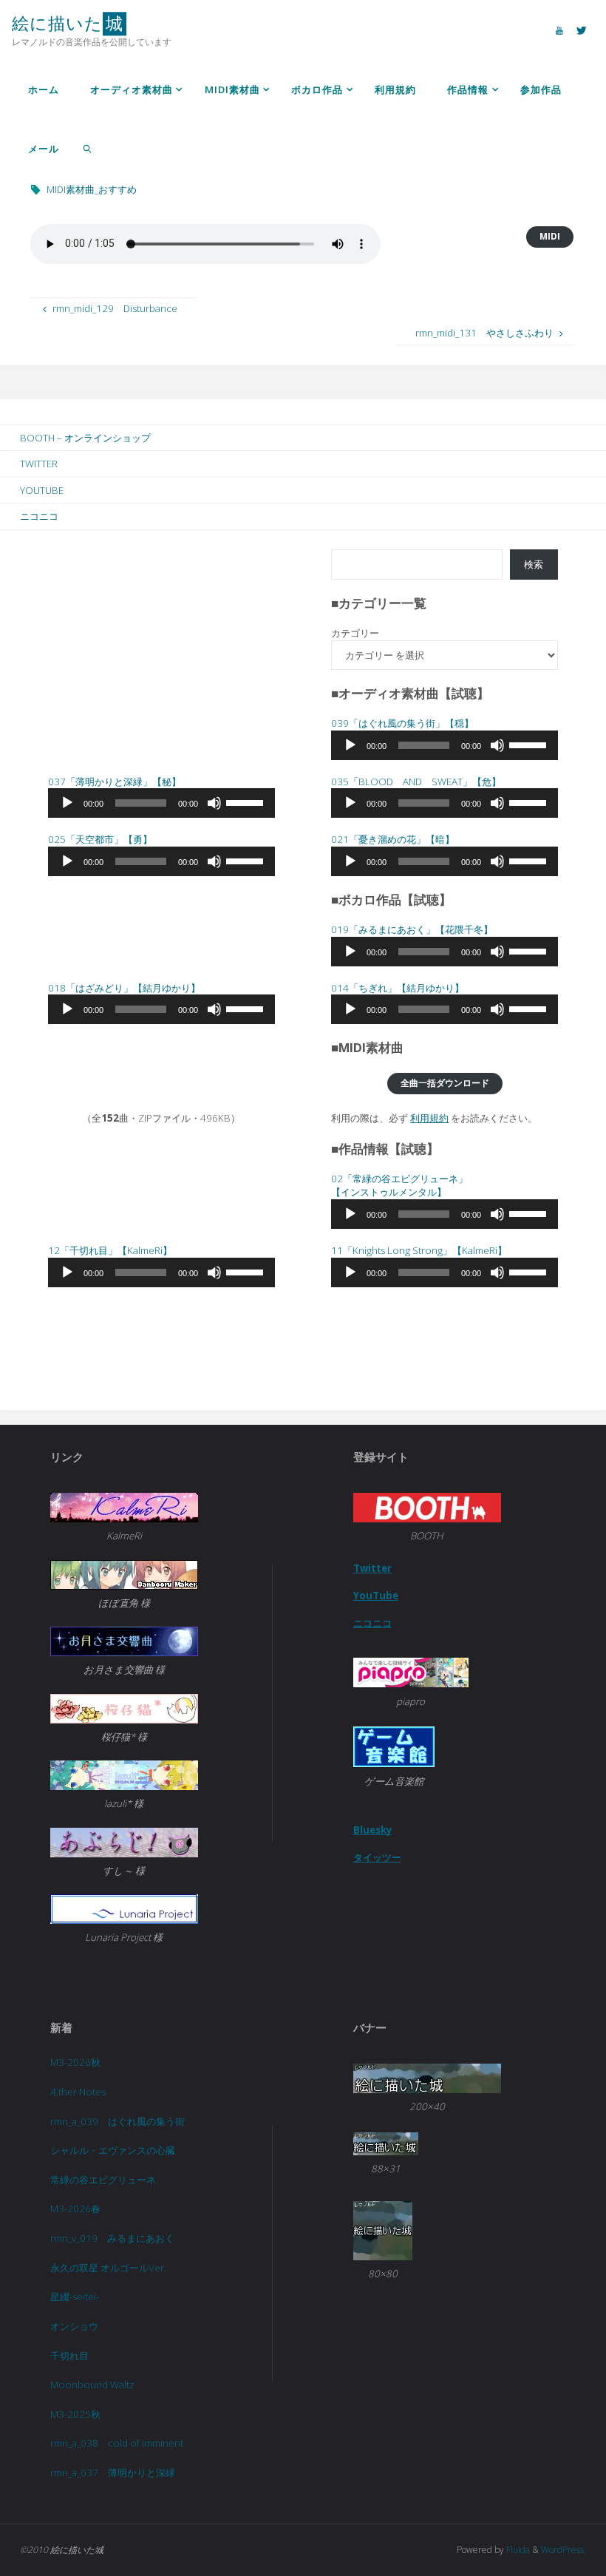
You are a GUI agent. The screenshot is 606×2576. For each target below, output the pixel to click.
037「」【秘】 (115, 782)
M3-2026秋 (75, 2062)
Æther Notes (78, 2092)
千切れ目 (69, 2356)
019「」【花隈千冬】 (412, 929)
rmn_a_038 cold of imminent (117, 2443)
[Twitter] (582, 30)
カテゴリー (355, 633)
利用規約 (429, 1118)
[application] (445, 745)
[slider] (530, 744)
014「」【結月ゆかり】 (398, 988)
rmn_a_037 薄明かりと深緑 (113, 2472)
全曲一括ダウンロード (445, 1083)
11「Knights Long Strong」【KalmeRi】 (419, 1250)
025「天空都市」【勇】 (100, 839)
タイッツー (377, 1857)
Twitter (39, 464)
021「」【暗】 (393, 839)
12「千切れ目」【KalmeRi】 (110, 1250)
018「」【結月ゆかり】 (124, 988)
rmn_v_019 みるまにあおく (112, 2238)
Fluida (517, 2550)
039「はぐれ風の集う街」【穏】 (402, 723)
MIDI (550, 236)
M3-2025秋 (75, 2414)
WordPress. (564, 2550)
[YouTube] (559, 30)
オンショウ (74, 2326)
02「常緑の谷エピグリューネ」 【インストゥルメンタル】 (399, 1186)
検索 (534, 564)
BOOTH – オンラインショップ (85, 438)
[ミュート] (497, 745)
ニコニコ (39, 516)
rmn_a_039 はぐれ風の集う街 (118, 2121)
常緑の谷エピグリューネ (103, 2180)
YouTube (42, 490)
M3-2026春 (75, 2209)
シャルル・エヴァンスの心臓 (113, 2150)
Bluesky (373, 1830)
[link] (88, 148)
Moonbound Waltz (92, 2385)
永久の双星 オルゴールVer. (108, 2268)
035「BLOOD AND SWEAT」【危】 (416, 782)
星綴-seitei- (75, 2297)
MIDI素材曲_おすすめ (92, 189)
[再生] (350, 745)
